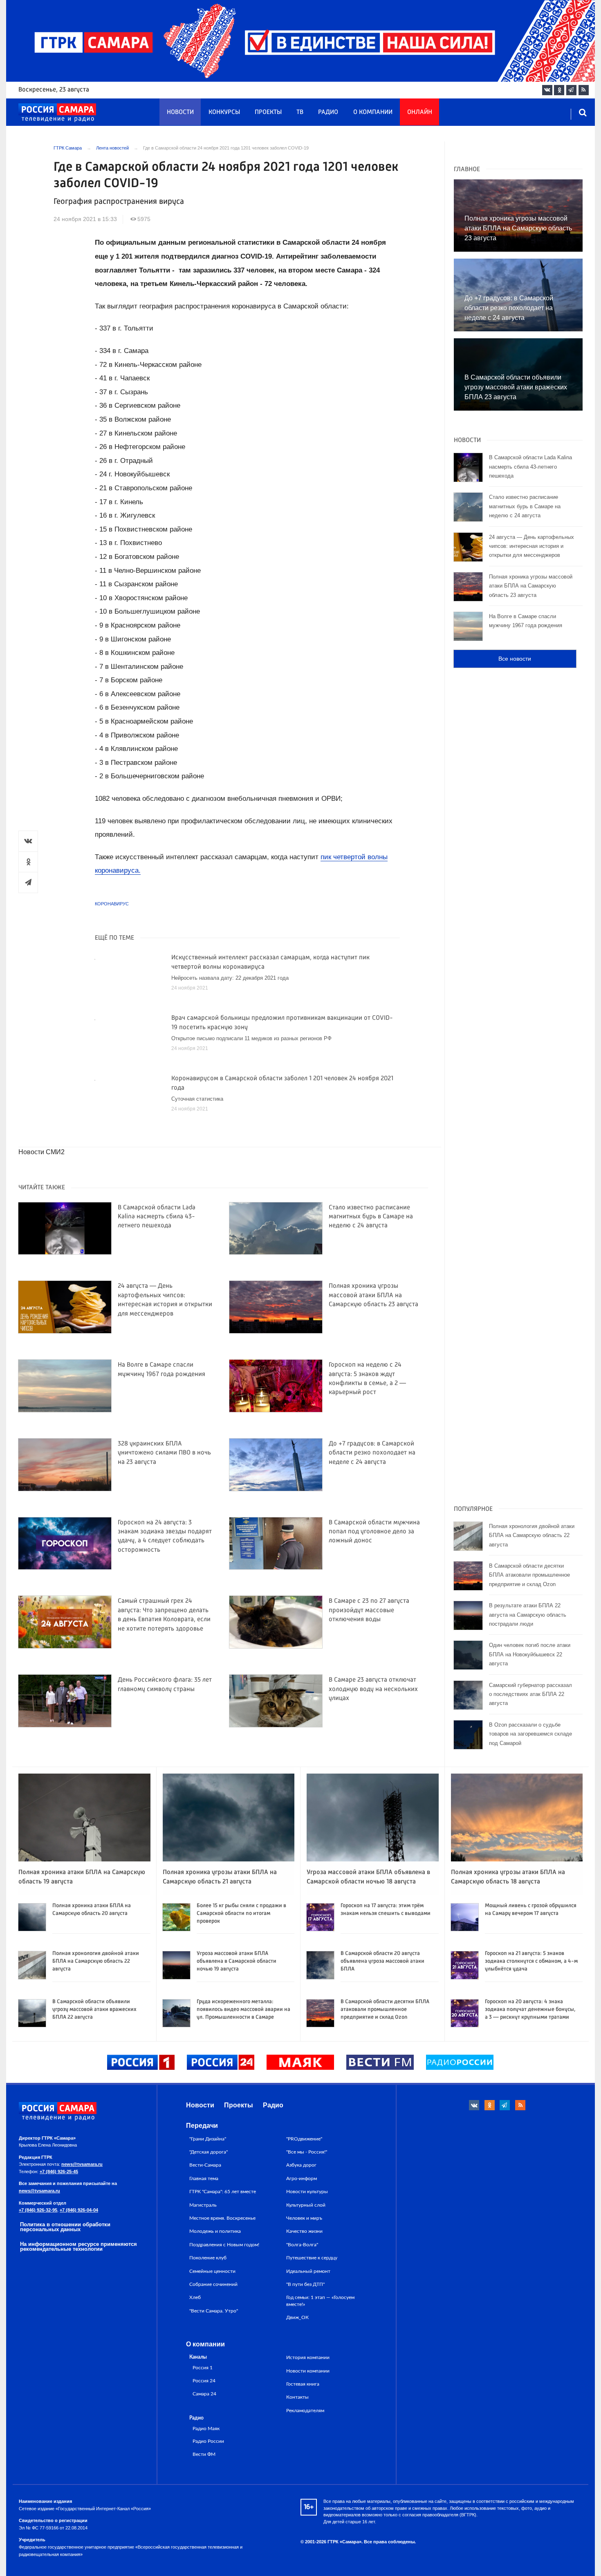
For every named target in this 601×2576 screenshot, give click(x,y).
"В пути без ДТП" (305, 2284)
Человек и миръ (304, 2218)
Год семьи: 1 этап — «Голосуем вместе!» (320, 2301)
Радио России (208, 2441)
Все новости (515, 659)
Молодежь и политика (215, 2231)
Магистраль (203, 2205)
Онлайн (420, 112)
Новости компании (308, 2371)
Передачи (202, 2126)
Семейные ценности (212, 2271)
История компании (308, 2357)
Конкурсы (224, 112)
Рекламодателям (305, 2411)
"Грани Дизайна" (208, 2139)
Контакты (297, 2397)
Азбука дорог (301, 2165)
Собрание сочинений (213, 2284)
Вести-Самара (205, 2165)
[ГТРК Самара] (57, 113)
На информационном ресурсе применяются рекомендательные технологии (78, 2247)
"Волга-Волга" (302, 2245)
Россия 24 (204, 2381)
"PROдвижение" (304, 2139)
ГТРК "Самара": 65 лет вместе (223, 2192)
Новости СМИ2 (41, 1152)
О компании (373, 112)
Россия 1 (203, 2368)
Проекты (268, 112)
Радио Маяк (206, 2429)
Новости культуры (307, 2192)
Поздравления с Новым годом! (224, 2245)
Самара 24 (204, 2394)
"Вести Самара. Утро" (214, 2311)
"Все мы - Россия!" (307, 2152)
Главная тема (204, 2178)
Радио (328, 112)
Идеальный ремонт (308, 2271)
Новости (180, 112)
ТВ (300, 112)
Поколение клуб (208, 2258)
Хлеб (195, 2297)
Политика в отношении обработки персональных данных (65, 2227)
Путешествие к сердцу (312, 2258)
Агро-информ (302, 2178)
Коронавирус (112, 904)
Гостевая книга (303, 2384)
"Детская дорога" (209, 2152)
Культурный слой (306, 2205)
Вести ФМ (204, 2454)
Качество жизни (304, 2231)
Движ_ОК (297, 2317)
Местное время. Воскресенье (222, 2218)
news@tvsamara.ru (82, 2164)
